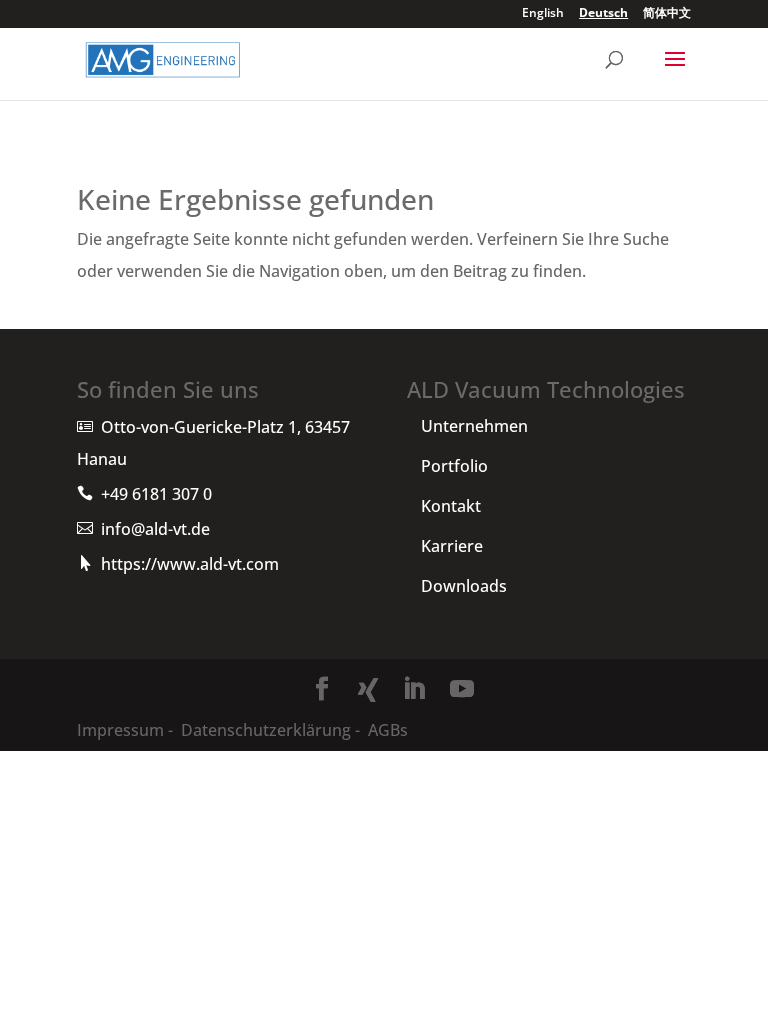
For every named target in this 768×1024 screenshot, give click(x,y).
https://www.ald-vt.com (190, 564)
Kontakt (451, 506)
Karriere (452, 546)
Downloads (464, 586)
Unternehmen (474, 426)
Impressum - (127, 730)
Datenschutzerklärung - (270, 730)
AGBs (386, 730)
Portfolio (454, 466)
